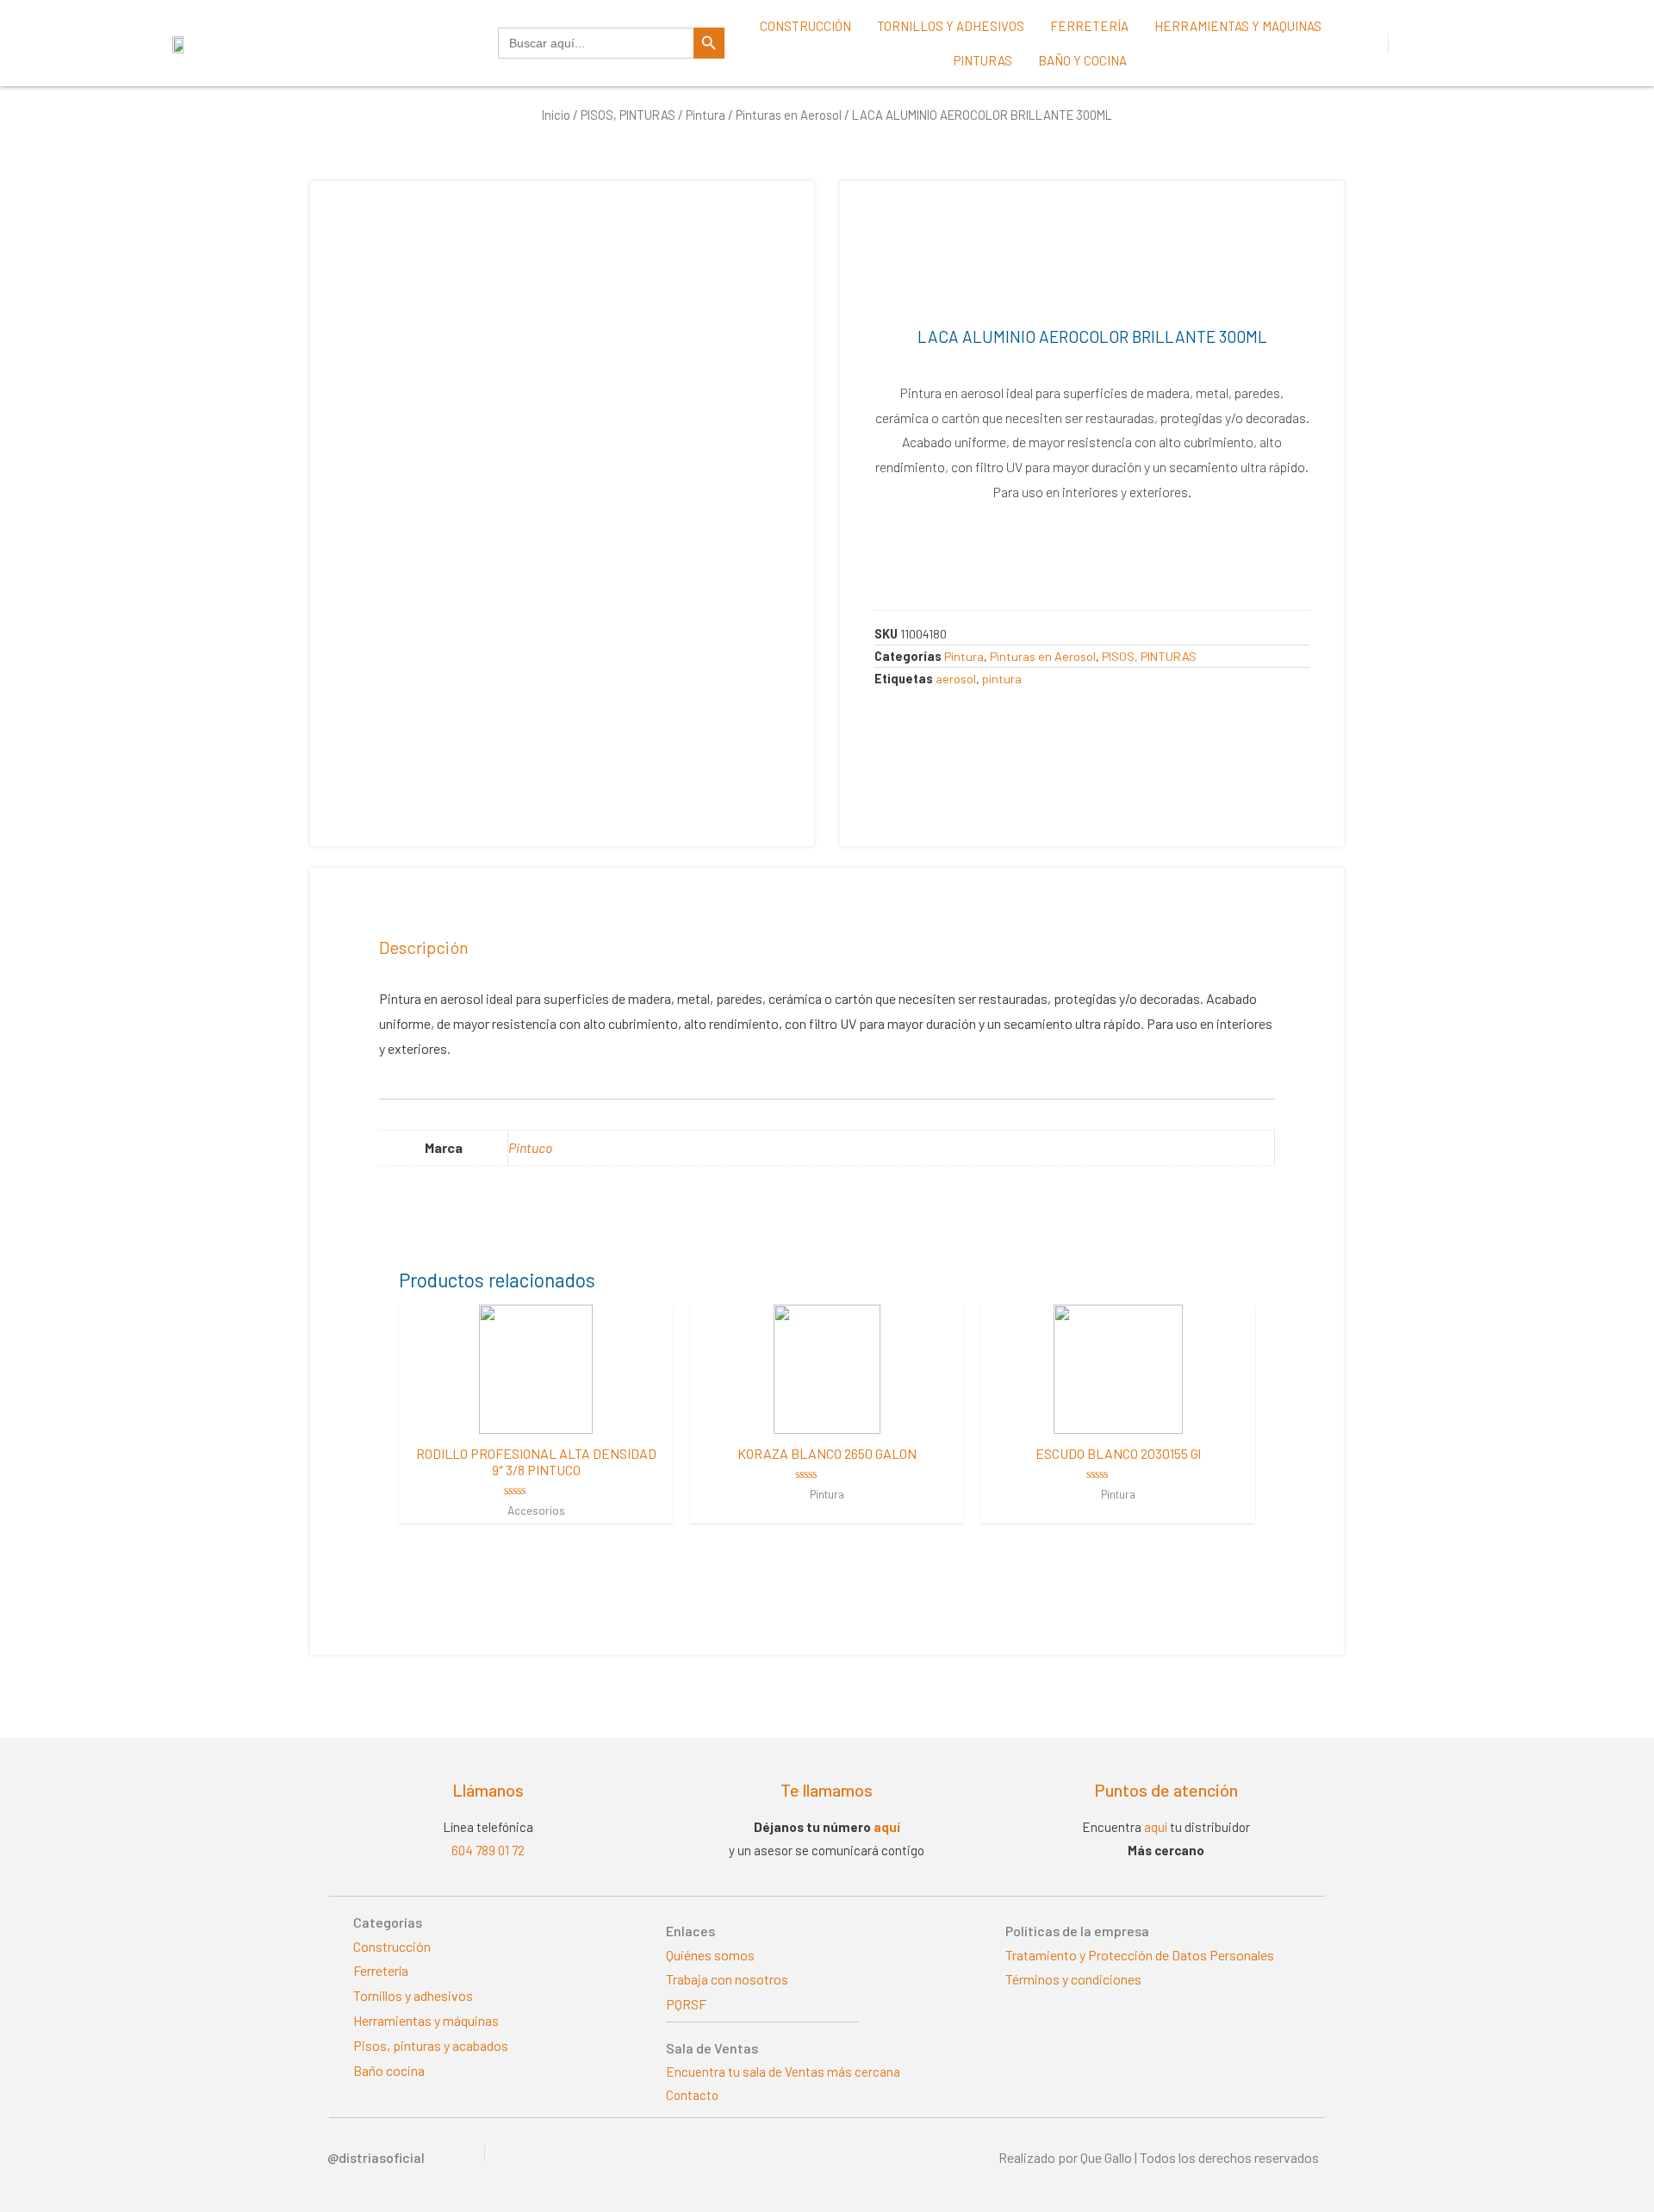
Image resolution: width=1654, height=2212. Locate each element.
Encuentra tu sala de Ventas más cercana (783, 2072)
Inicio (556, 115)
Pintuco (530, 1147)
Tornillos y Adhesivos (951, 26)
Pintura (706, 115)
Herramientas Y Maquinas (1238, 26)
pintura (1002, 679)
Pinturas (983, 60)
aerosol (956, 679)
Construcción (805, 26)
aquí (887, 1827)
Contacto (692, 2095)
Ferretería (1089, 26)
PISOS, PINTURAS (628, 115)
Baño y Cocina (1082, 60)
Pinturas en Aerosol (789, 115)
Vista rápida (536, 1418)
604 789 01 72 (488, 1850)
